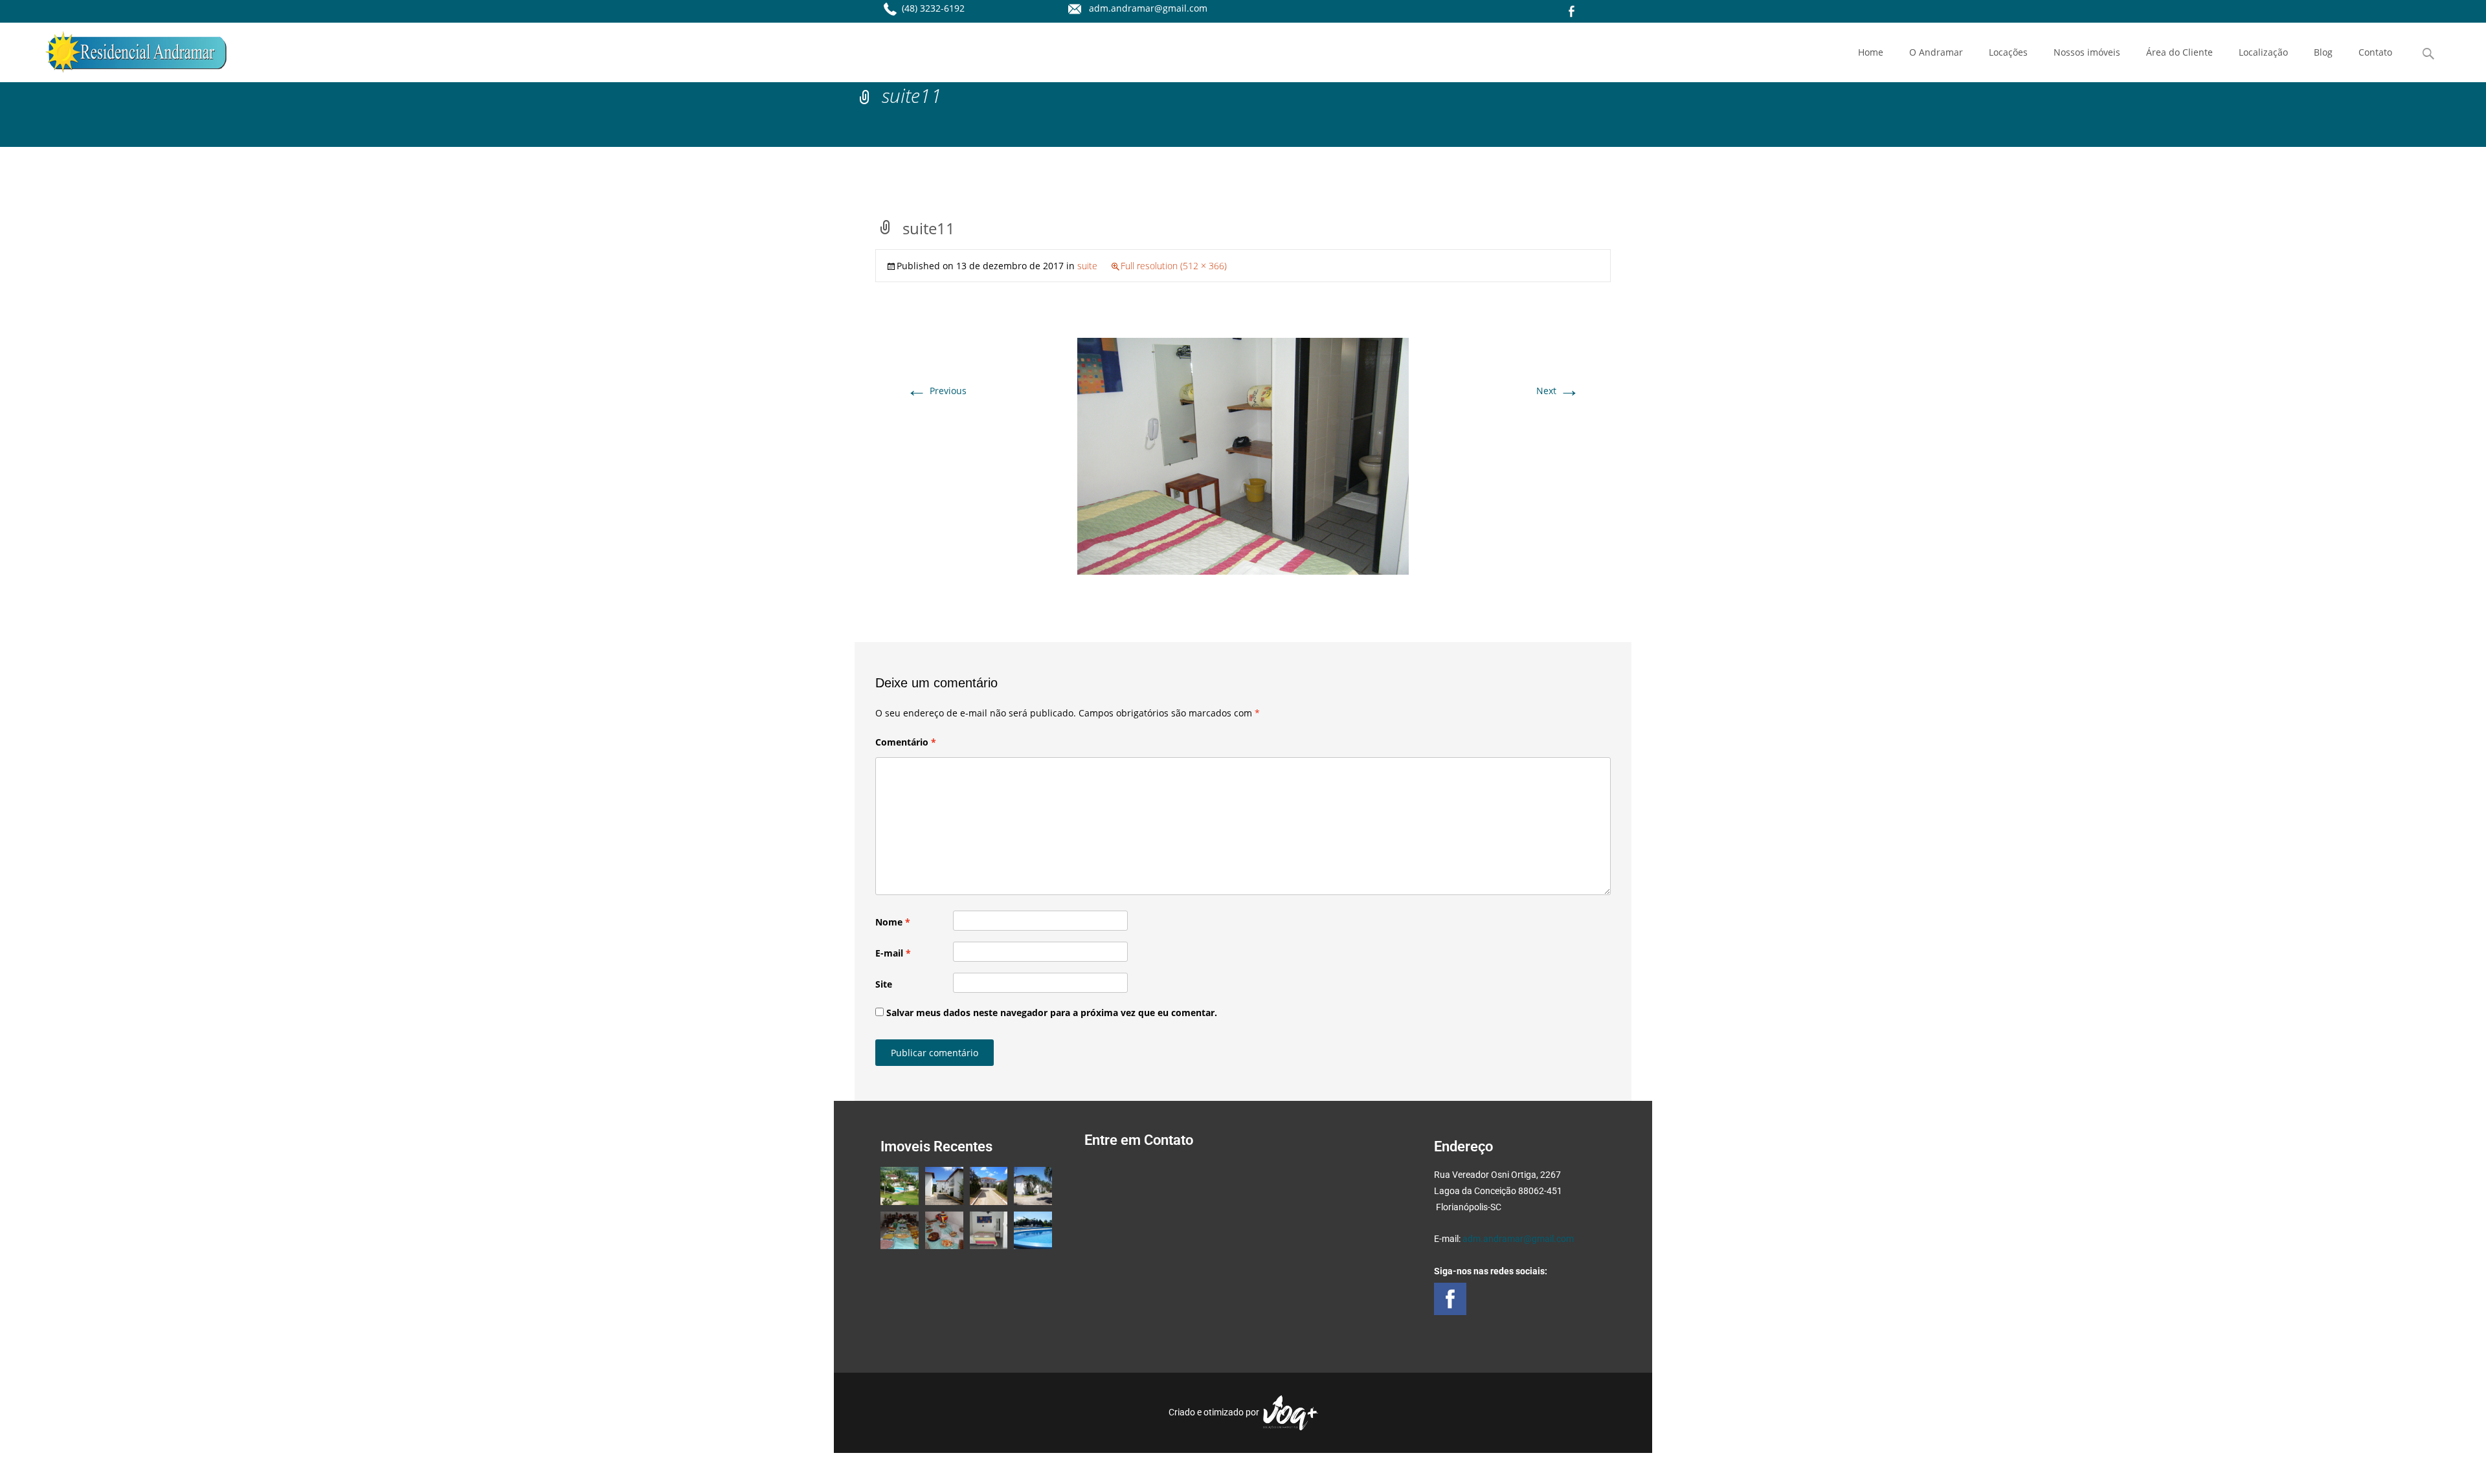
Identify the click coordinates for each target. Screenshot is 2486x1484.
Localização (2263, 52)
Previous (936, 391)
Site (884, 984)
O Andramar (1936, 52)
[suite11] (1243, 455)
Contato (2375, 52)
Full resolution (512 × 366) (1174, 266)
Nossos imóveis (2087, 52)
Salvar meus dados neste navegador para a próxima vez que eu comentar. (1052, 1013)
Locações (2008, 52)
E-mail (893, 953)
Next (1558, 391)
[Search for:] (2429, 54)
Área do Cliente (2179, 52)
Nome (893, 922)
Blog (2323, 52)
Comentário (906, 742)
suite (1087, 266)
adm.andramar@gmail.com (1518, 1239)
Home (1871, 52)
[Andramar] (126, 49)
